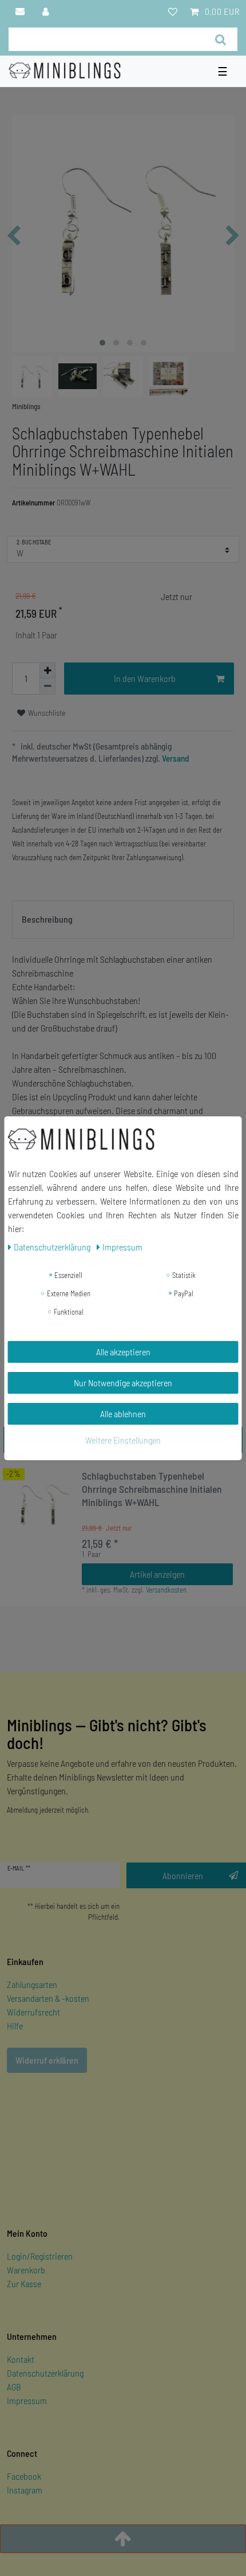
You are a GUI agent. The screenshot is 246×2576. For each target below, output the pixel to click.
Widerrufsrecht (33, 2012)
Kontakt (21, 2359)
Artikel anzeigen (157, 1574)
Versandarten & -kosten (48, 1998)
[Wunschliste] (173, 11)
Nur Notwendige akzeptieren (123, 1383)
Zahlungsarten (32, 1984)
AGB (14, 2387)
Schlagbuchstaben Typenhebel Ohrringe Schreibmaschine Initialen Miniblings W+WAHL (152, 1489)
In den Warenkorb (145, 678)
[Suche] (221, 39)
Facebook (24, 2476)
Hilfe (15, 2026)
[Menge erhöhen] (47, 671)
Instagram (25, 2490)
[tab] (123, 920)
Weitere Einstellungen (123, 1440)
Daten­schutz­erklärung (53, 1247)
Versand (175, 758)
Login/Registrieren (40, 2256)
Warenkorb (26, 2270)
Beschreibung (47, 919)
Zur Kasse (24, 2283)
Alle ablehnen (123, 1414)
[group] (40, 1504)
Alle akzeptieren (123, 1352)
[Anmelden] (46, 11)
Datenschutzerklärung (45, 2373)
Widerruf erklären (47, 2060)
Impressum (27, 2400)
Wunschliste (46, 713)
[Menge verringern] (47, 687)
